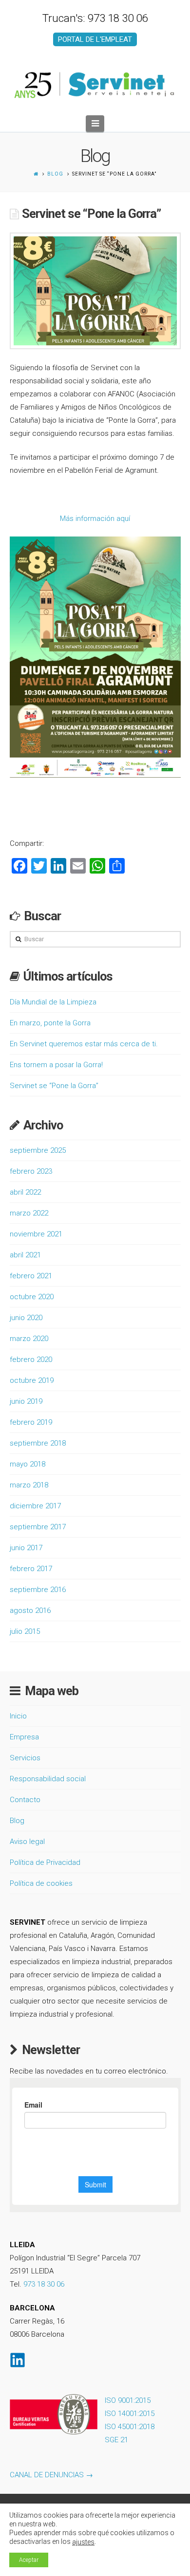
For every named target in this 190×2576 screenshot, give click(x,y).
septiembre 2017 (38, 1527)
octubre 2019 (32, 1380)
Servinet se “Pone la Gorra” (54, 1086)
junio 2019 (26, 1401)
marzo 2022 (29, 1213)
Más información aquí (95, 519)
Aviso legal (27, 1842)
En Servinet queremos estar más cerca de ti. (84, 1044)
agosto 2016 (30, 1610)
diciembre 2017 (35, 1506)
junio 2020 (26, 1318)
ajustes (83, 2542)
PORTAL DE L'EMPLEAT (95, 39)
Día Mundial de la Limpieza (53, 1002)
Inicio (18, 1716)
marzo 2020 (29, 1339)
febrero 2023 (31, 1171)
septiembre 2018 (38, 1443)
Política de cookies (41, 1883)
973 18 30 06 (44, 2284)
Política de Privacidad (45, 1862)
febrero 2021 (31, 1276)
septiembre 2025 (38, 1150)
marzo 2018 (29, 1485)
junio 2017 (26, 1548)
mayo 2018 (28, 1464)
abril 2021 (25, 1255)
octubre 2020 (32, 1297)
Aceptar (29, 2560)
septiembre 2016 (38, 1590)
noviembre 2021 (36, 1234)
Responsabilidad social (48, 1779)
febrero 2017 (31, 1569)
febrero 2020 (31, 1360)
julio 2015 (25, 1631)
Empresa (24, 1737)
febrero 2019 (31, 1422)
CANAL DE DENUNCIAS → (51, 2475)
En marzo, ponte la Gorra (50, 1023)
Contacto (25, 1800)
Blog (55, 174)
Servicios (25, 1758)
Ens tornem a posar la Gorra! (56, 1065)
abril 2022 (25, 1192)
